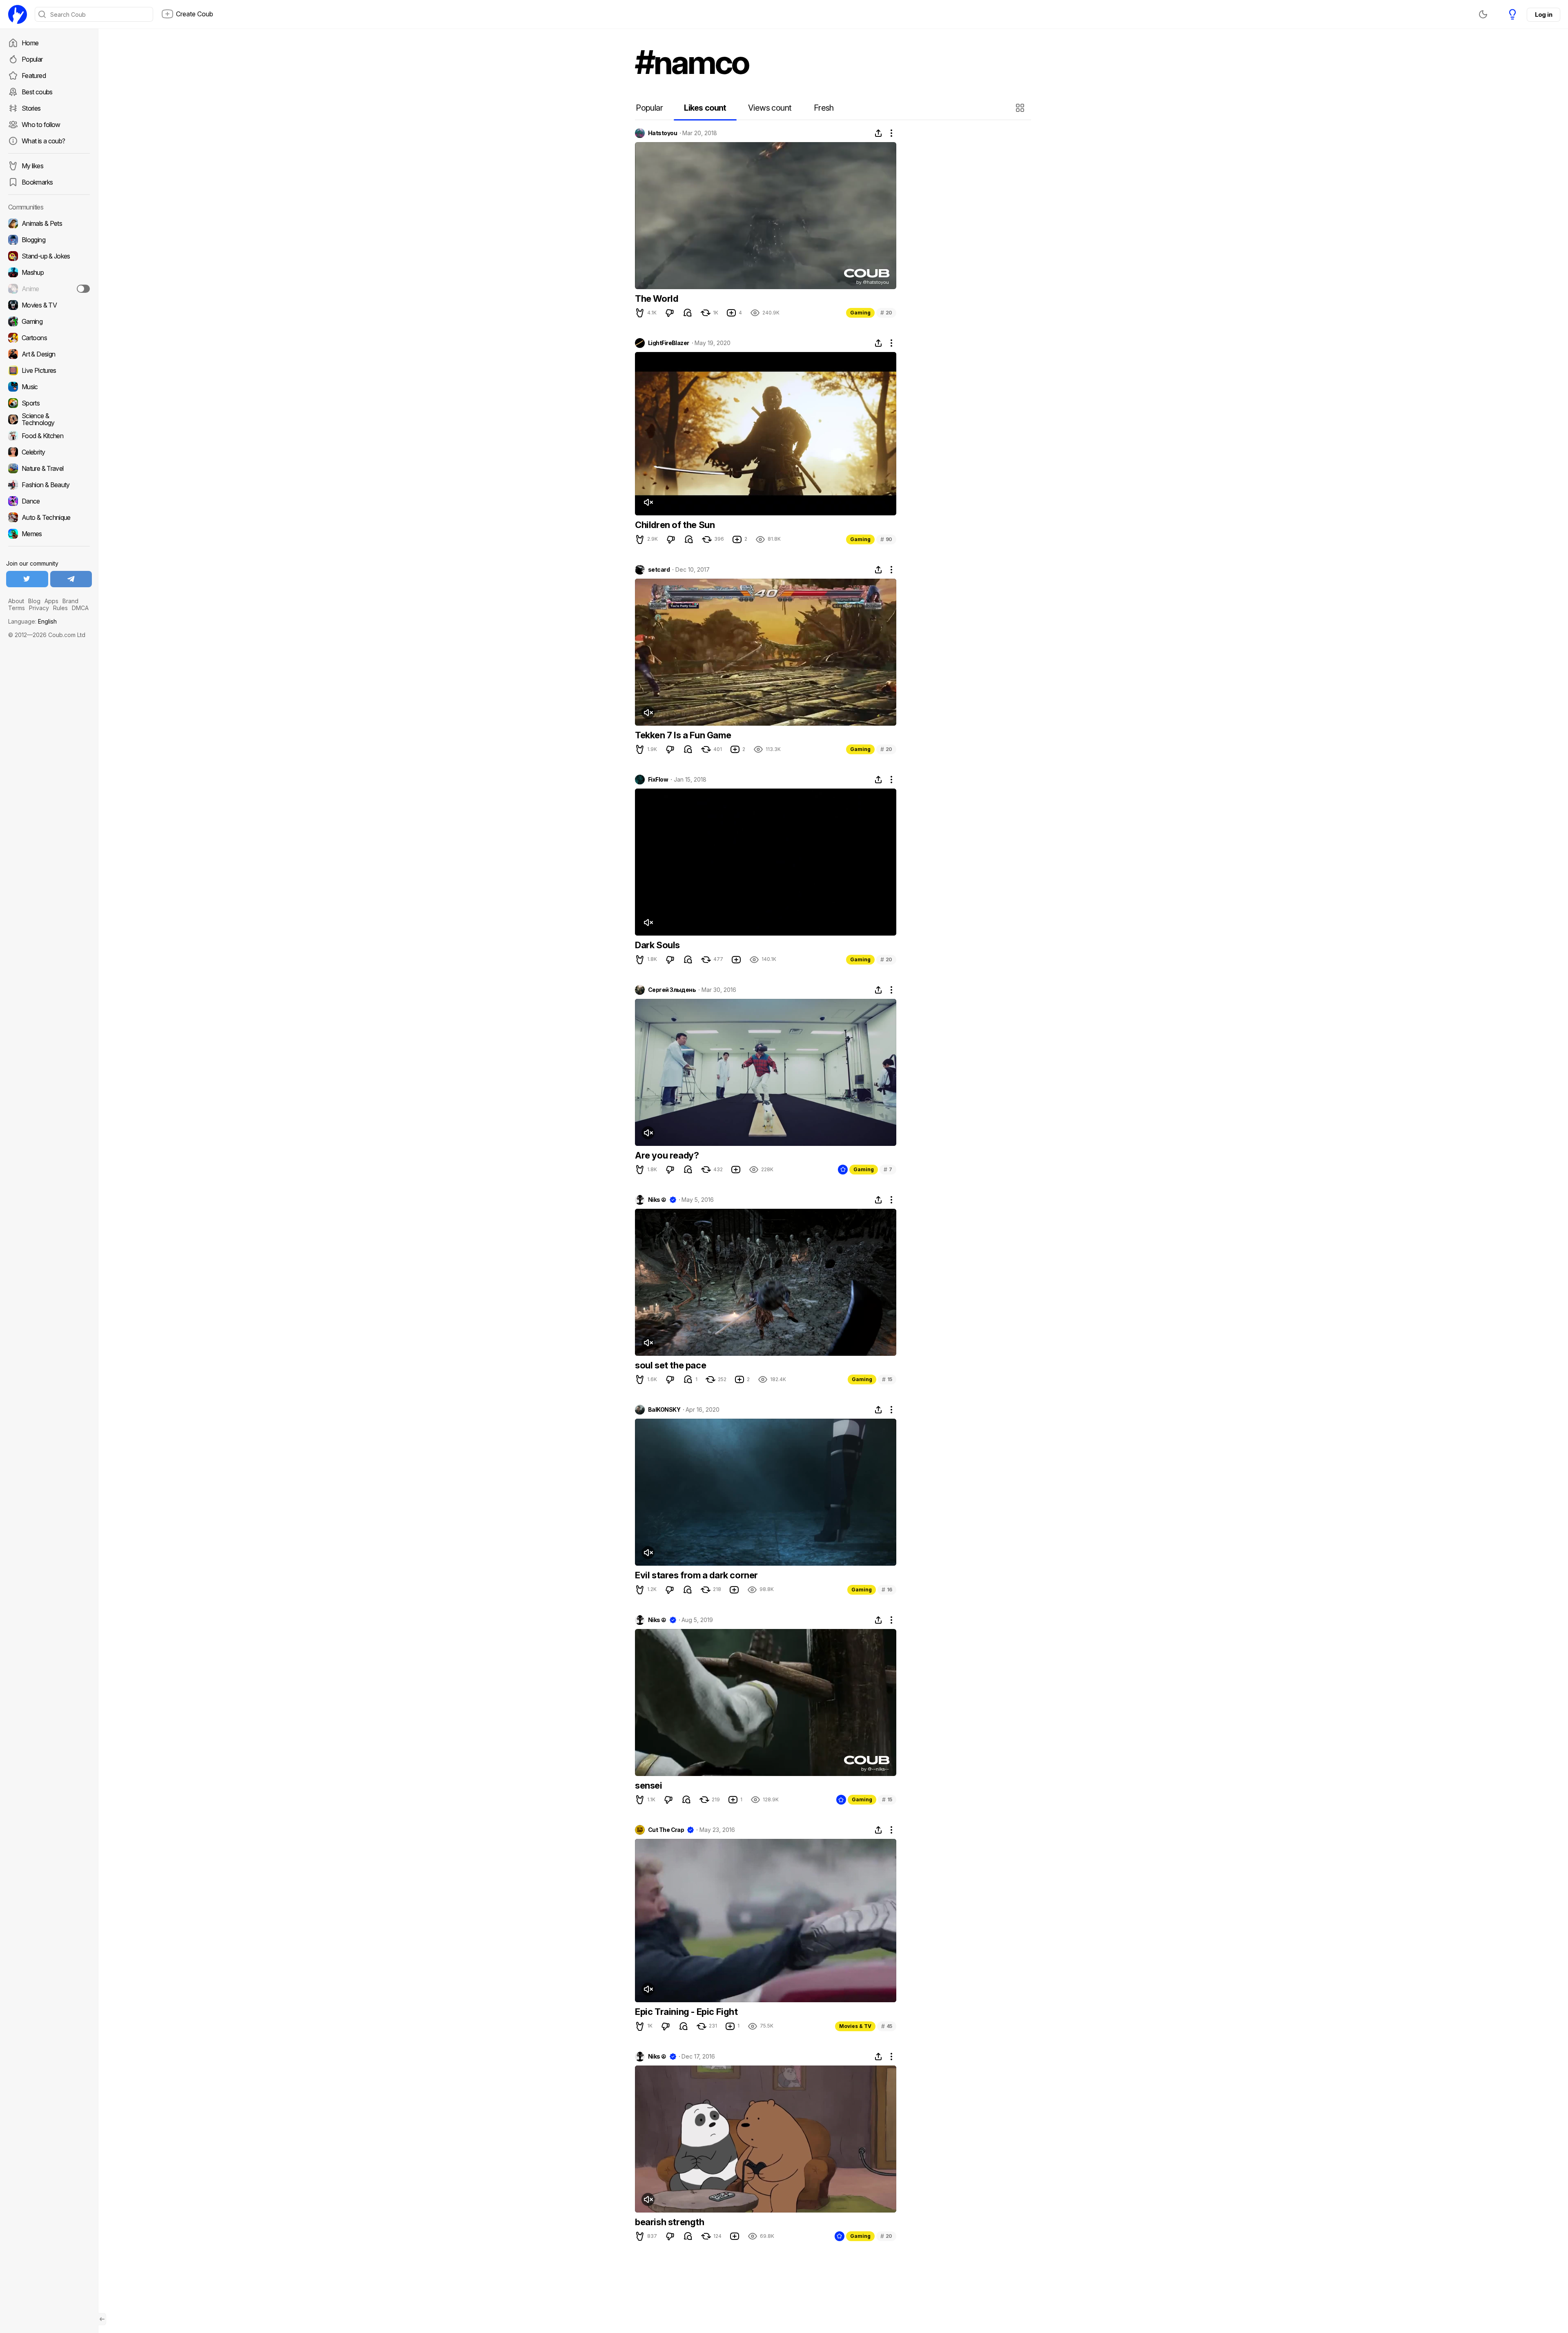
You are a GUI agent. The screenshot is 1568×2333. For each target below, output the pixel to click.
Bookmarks (37, 182)
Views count (770, 108)
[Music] (49, 387)
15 (887, 1379)
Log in (1543, 14)
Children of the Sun (675, 525)
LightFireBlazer (669, 343)
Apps (51, 601)
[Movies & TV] (49, 305)
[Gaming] (49, 321)
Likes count (705, 108)
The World (656, 299)
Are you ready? (667, 1155)
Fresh (824, 108)
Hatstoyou (663, 133)
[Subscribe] (83, 289)
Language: (32, 621)
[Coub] (18, 14)
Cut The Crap (666, 1830)
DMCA (80, 608)
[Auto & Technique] (49, 517)
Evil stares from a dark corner (696, 1575)
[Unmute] (648, 502)
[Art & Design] (49, 354)
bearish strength (670, 2222)
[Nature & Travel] (49, 468)
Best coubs (37, 92)
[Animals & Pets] (49, 223)
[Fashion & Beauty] (49, 485)
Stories (31, 108)
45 (887, 2026)
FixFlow (658, 780)
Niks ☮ (657, 1200)
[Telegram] (71, 579)
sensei (649, 1785)
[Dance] (49, 501)
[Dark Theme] (1483, 14)
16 (887, 1590)
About (16, 601)
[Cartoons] (49, 338)
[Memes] (49, 534)
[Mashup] (49, 272)
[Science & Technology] (49, 419)
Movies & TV (855, 2026)
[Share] (878, 133)
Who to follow (41, 125)
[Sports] (49, 403)
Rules (60, 608)
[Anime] (49, 289)
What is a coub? (43, 141)
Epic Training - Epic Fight (686, 2012)
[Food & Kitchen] (49, 436)
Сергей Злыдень (672, 990)
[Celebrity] (49, 452)
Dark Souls (657, 945)
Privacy (39, 608)
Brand (70, 601)
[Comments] (688, 313)
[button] (1021, 108)
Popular (32, 59)
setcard (659, 570)
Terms (17, 608)
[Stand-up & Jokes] (49, 256)
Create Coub (195, 14)
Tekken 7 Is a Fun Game (683, 735)
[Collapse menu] (102, 2319)
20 (886, 313)
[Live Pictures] (49, 370)
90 (886, 539)
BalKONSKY (664, 1410)
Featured (34, 76)
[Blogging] (49, 240)
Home (30, 43)
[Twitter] (27, 579)
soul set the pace (670, 1365)
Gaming (860, 313)
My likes (32, 166)
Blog (34, 601)
